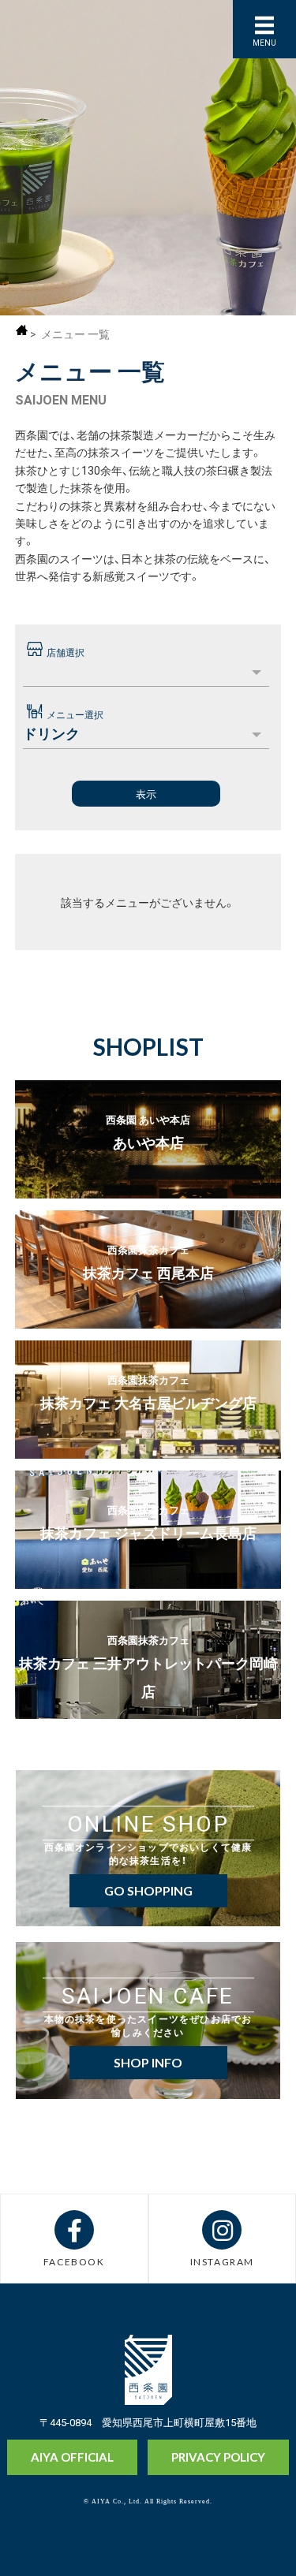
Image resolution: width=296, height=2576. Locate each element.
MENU (264, 42)
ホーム (22, 330)
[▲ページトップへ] (254, 2537)
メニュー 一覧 (75, 334)
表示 (146, 794)
